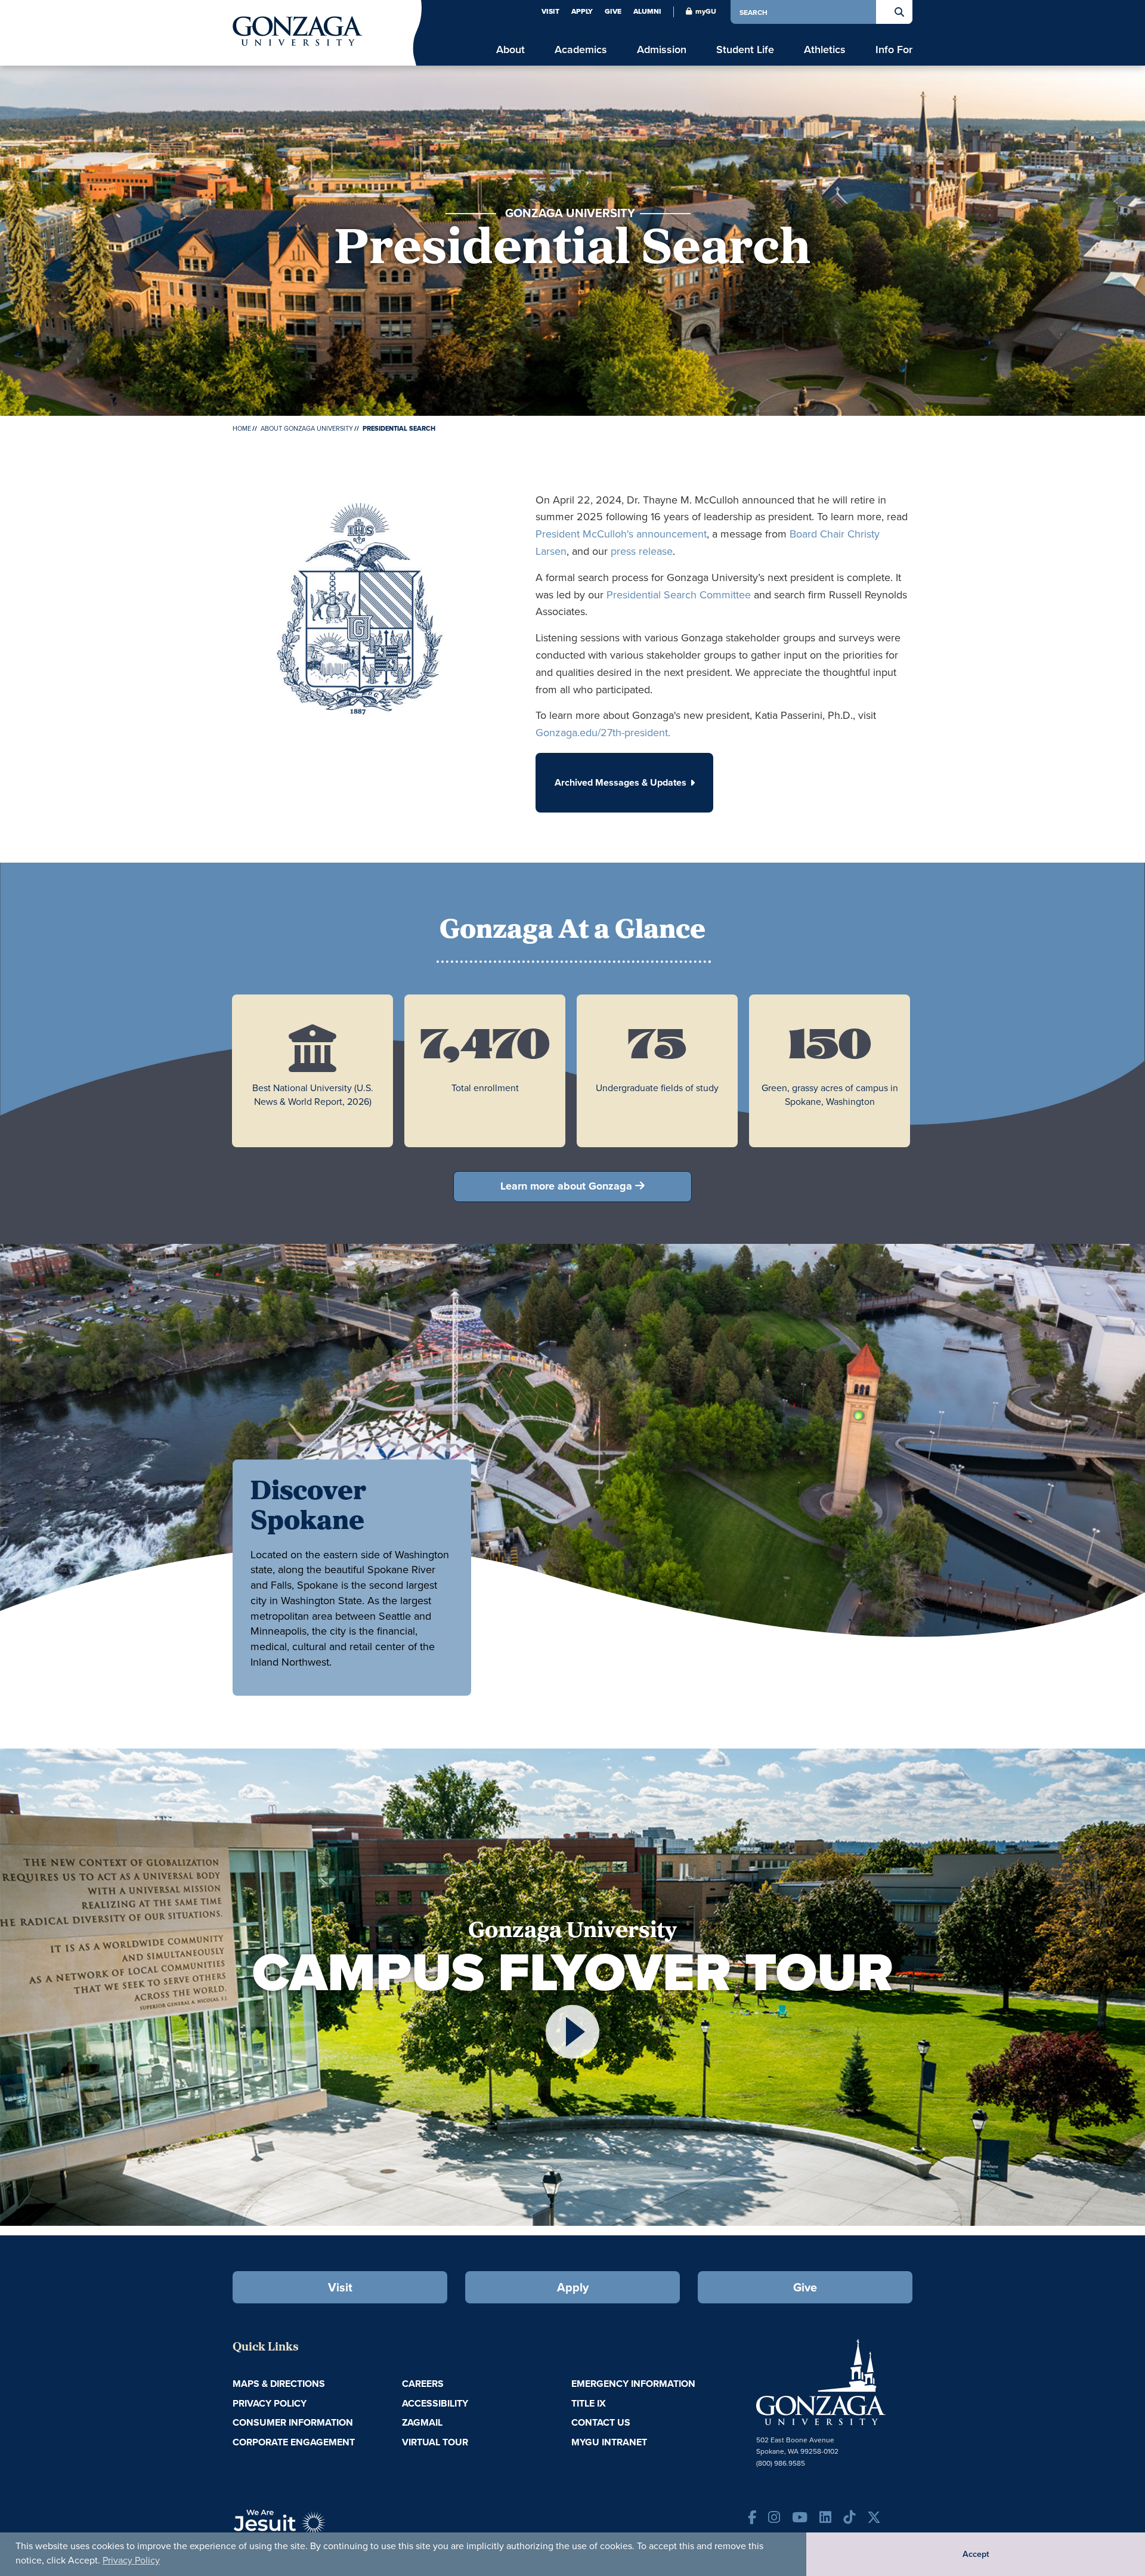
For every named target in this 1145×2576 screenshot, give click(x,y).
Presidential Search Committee (679, 594)
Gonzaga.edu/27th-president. (603, 732)
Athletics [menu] (825, 49)
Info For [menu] (894, 49)
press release (642, 551)
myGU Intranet (609, 2442)
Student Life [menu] (745, 49)
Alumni (647, 11)
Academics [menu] (581, 49)
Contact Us (601, 2422)
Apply (582, 11)
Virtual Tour (435, 2442)
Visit (550, 11)
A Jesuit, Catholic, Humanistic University (334, 2528)
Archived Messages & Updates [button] (621, 782)
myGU (706, 11)
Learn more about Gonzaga (566, 1186)
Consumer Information (293, 2422)
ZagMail (422, 2422)
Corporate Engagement (294, 2442)
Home (242, 428)
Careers (423, 2384)
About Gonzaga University (307, 428)
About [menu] (510, 49)
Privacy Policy (131, 2560)
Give (613, 11)
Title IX (589, 2403)
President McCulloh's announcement (621, 534)
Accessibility (435, 2403)
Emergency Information (633, 2384)
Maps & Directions (279, 2384)
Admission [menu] (662, 49)
